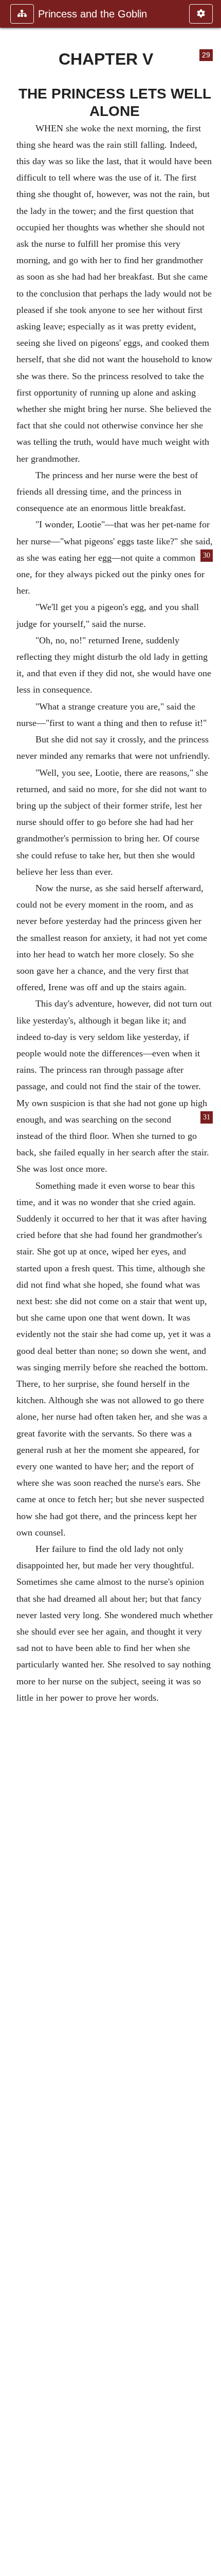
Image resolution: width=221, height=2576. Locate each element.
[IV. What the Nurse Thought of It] (12, 1288)
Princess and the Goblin (93, 14)
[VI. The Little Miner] (209, 1288)
